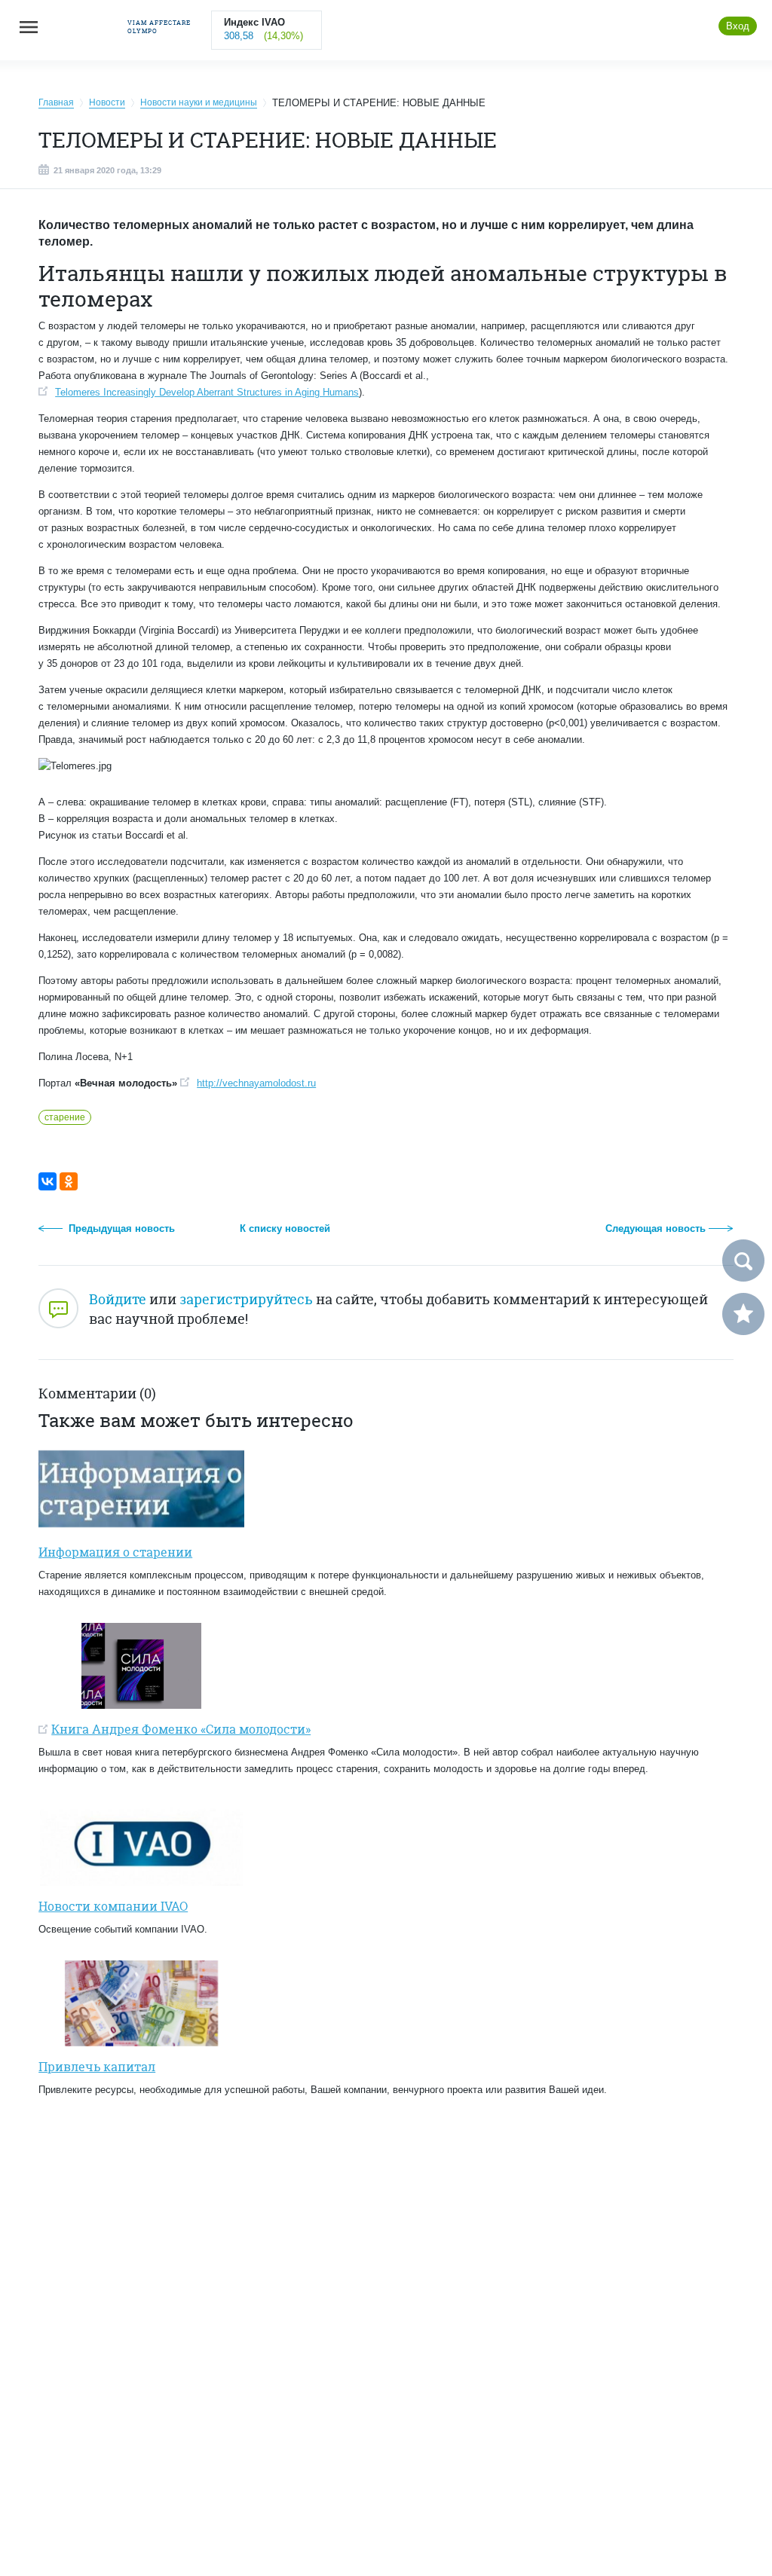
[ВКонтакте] (47, 1181)
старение (65, 1117)
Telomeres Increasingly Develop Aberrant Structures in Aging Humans (207, 392)
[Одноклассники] (69, 1181)
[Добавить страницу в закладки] (743, 1314)
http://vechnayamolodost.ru (256, 1083)
